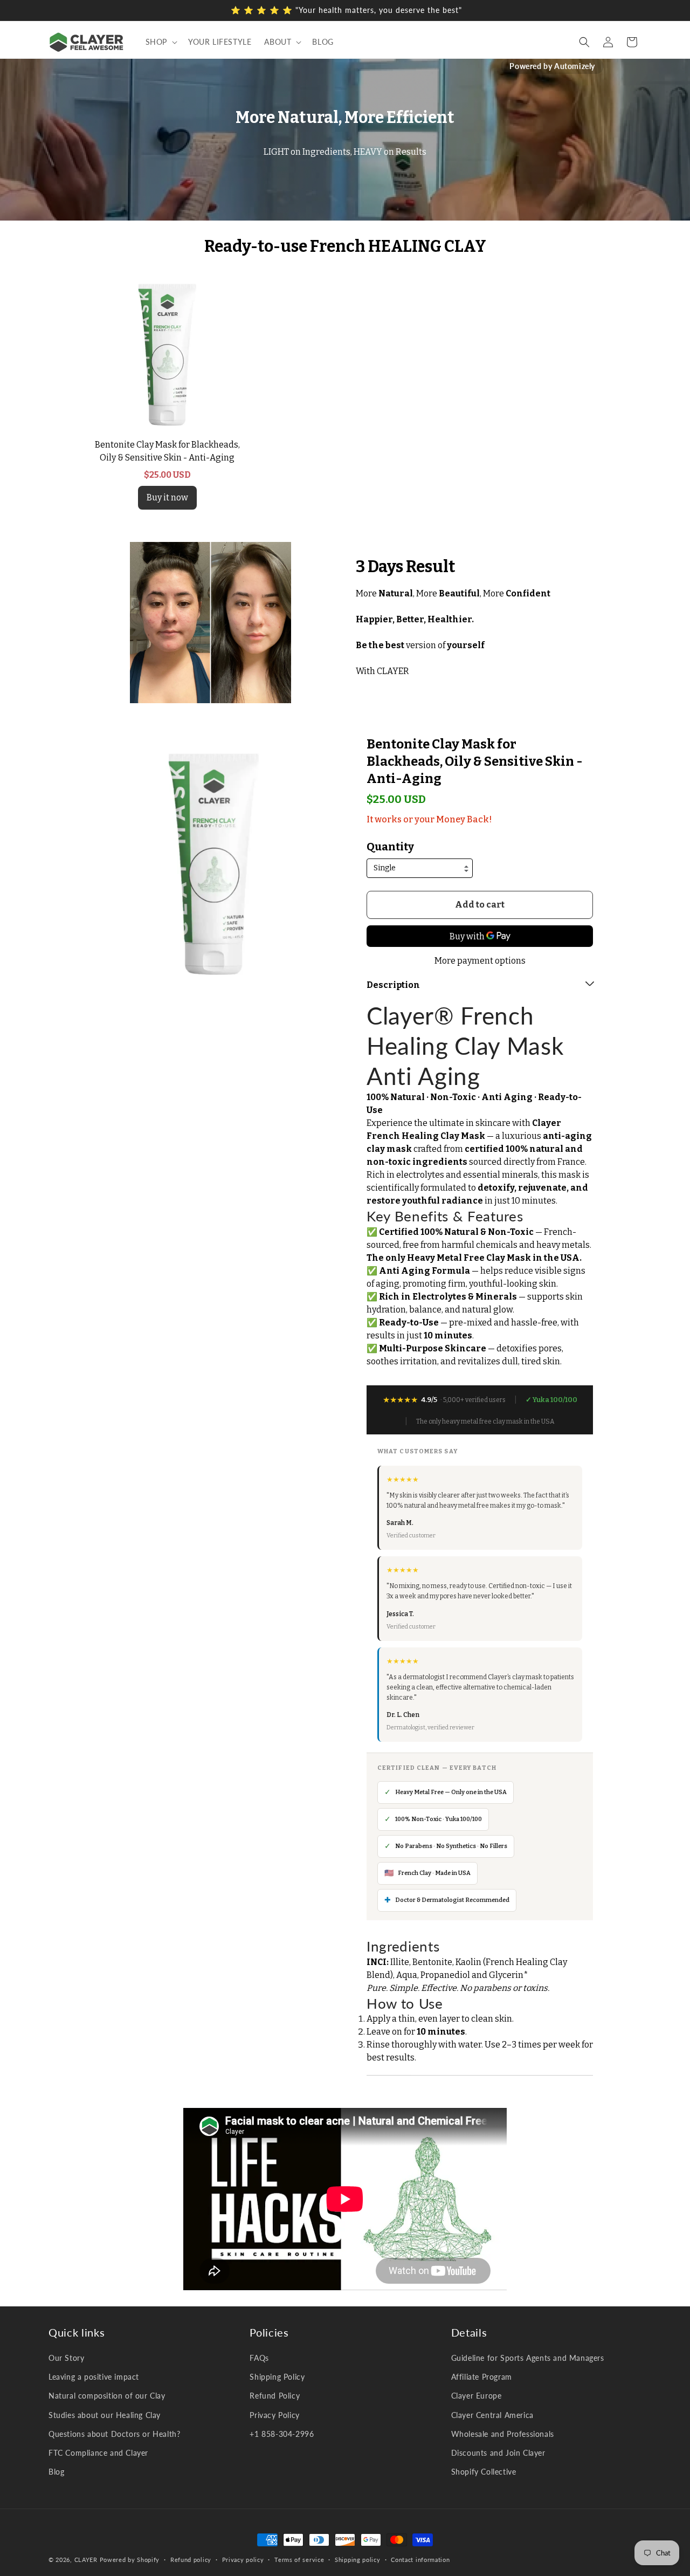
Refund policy (191, 2559)
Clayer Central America (492, 2415)
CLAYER (86, 2560)
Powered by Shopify (130, 2560)
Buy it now (167, 497)
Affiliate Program (482, 2377)
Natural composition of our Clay (107, 2396)
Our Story (66, 2358)
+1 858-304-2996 (282, 2434)
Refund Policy (275, 2396)
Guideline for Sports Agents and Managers (528, 2358)
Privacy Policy (274, 2415)
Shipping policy (358, 2559)
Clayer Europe (477, 2396)
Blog (56, 2472)
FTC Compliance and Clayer (98, 2453)
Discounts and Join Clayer (498, 2453)
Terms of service (299, 2559)
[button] (160, 42)
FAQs (259, 2358)
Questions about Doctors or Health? (114, 2434)
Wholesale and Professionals (503, 2434)
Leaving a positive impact (94, 2377)
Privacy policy (243, 2559)
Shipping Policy (277, 2377)
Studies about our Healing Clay (105, 2415)
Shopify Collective (484, 2472)
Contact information (420, 2559)
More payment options (480, 961)
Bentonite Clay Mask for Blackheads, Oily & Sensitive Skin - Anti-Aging (475, 761)
